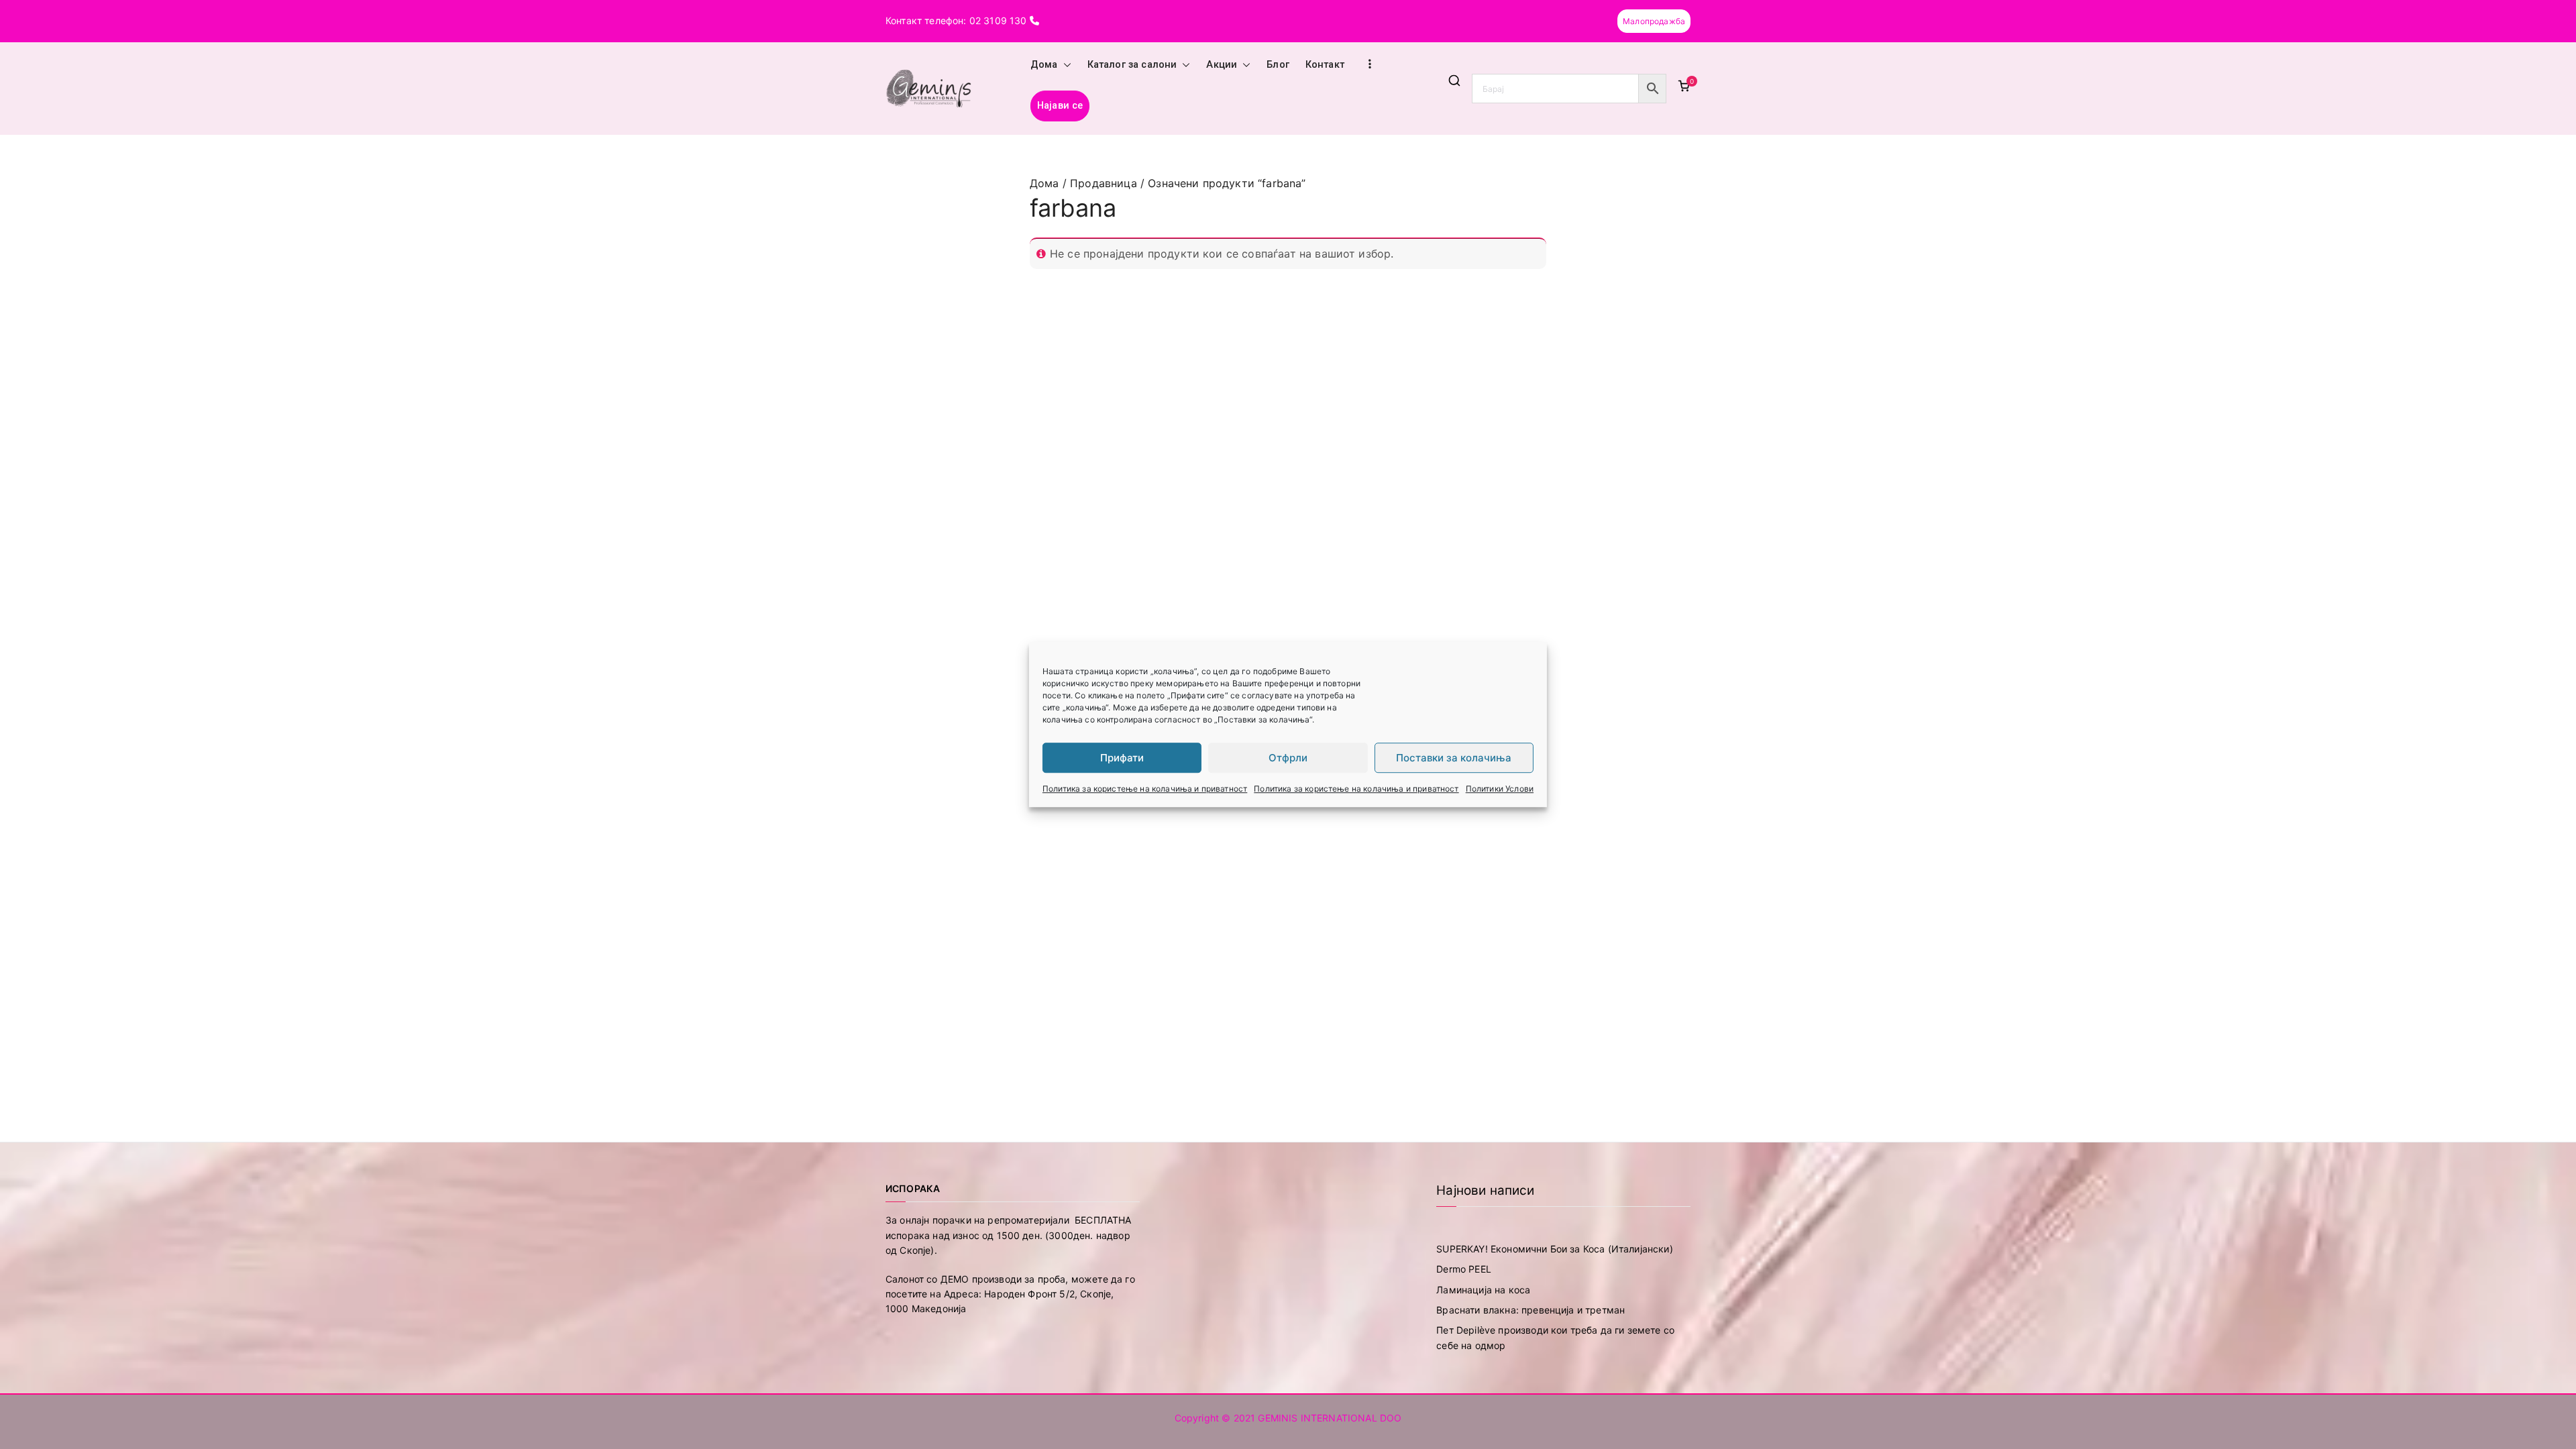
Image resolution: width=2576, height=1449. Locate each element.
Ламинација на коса (1483, 1290)
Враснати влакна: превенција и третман (1531, 1310)
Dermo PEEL (1464, 1269)
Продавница (1104, 183)
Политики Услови (1500, 789)
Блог (1278, 65)
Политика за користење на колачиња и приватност (1145, 789)
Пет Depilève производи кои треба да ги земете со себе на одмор (1555, 1337)
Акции (1222, 65)
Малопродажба (1654, 21)
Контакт (1325, 65)
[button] (1065, 65)
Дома (1044, 65)
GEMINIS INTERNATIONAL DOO (1330, 1418)
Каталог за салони (1132, 65)
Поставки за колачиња (1454, 758)
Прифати (1122, 758)
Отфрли (1288, 758)
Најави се (1060, 106)
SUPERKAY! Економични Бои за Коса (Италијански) (1554, 1249)
